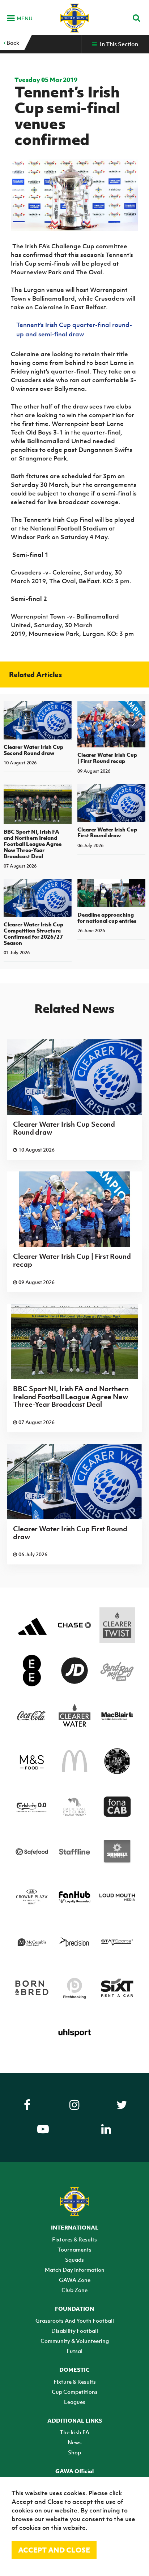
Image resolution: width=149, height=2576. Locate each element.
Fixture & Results (75, 2381)
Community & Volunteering (75, 2341)
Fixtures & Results (74, 2239)
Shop (74, 2452)
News (75, 2442)
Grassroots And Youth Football (75, 2320)
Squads (74, 2260)
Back (12, 43)
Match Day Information (75, 2270)
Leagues (75, 2402)
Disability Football (75, 2331)
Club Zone (74, 2290)
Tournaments (74, 2249)
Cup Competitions (75, 2392)
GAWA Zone (75, 2280)
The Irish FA (74, 2432)
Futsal (74, 2351)
